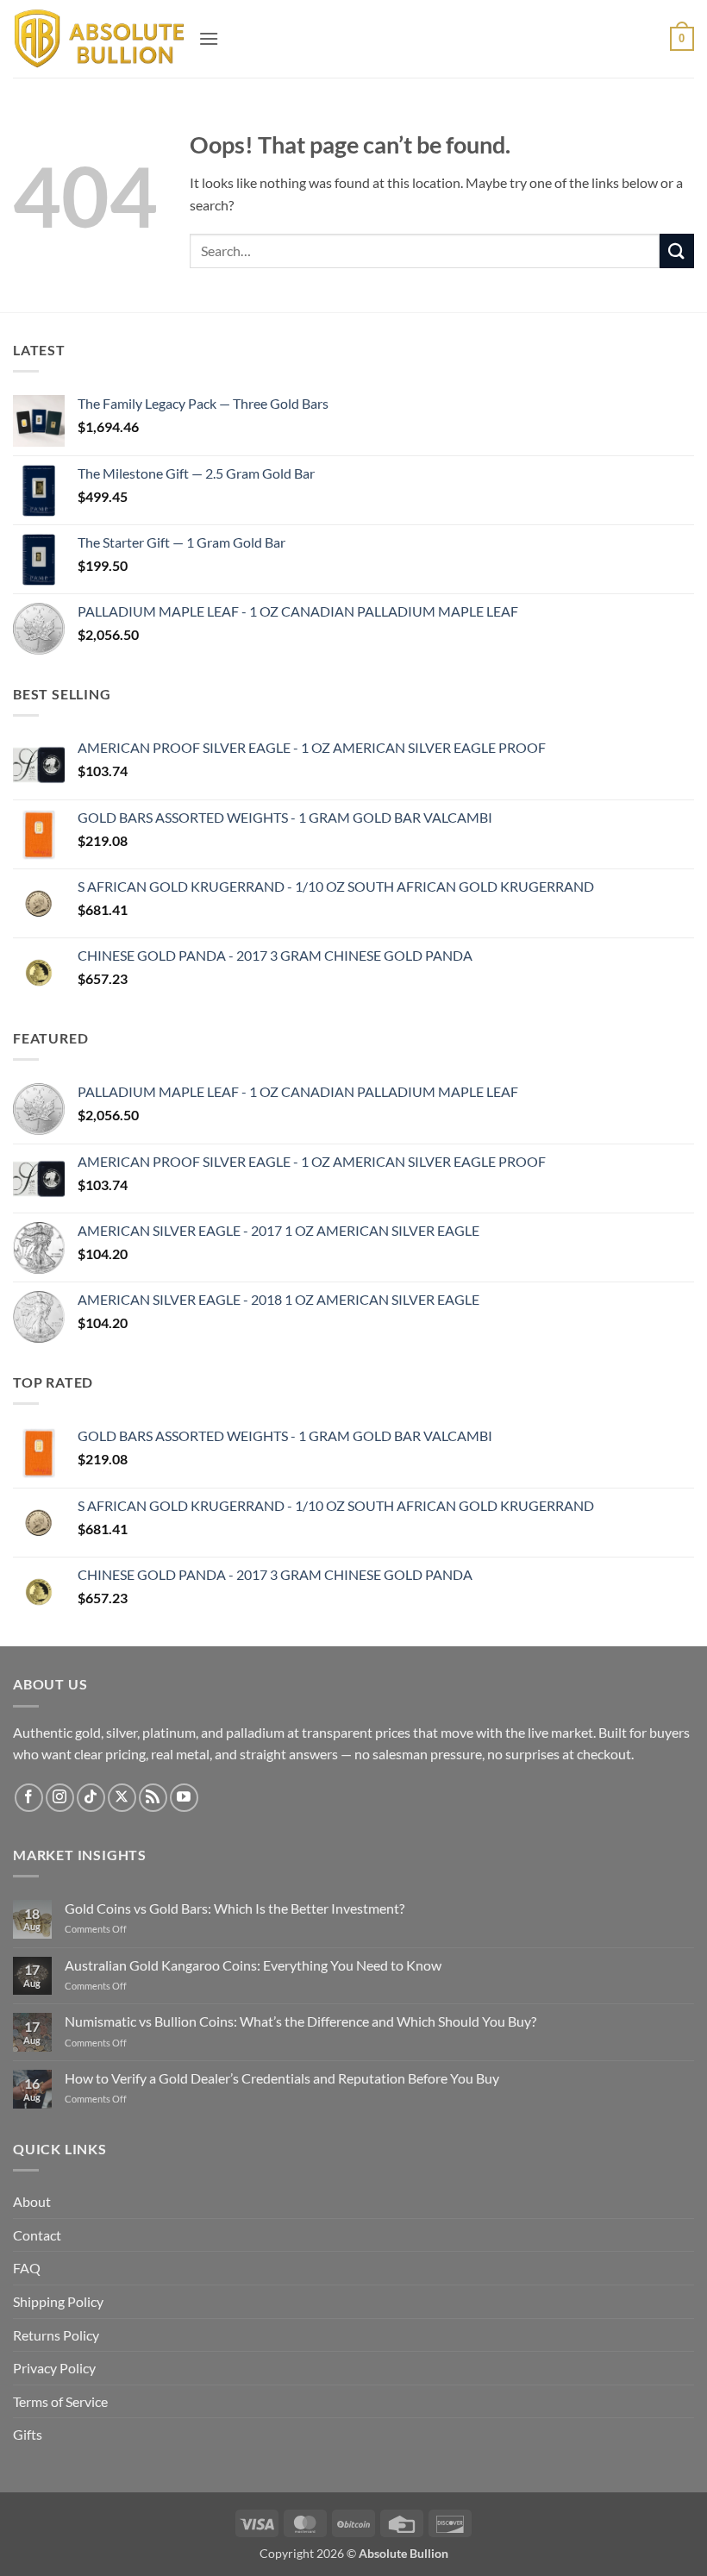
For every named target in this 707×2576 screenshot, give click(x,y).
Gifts (28, 2434)
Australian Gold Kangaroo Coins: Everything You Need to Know (253, 1965)
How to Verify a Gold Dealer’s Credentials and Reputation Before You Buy (282, 2078)
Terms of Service (60, 2401)
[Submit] (677, 251)
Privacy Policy (54, 2368)
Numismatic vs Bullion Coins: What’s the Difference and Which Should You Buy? (300, 2021)
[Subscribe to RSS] (153, 1798)
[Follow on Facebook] (29, 1798)
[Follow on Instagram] (60, 1798)
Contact (37, 2235)
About (32, 2201)
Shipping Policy (58, 2301)
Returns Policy (56, 2335)
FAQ (27, 2268)
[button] (209, 38)
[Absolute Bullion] (99, 39)
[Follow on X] (122, 1798)
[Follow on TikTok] (91, 1798)
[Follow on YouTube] (184, 1798)
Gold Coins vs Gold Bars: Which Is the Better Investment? (235, 1908)
